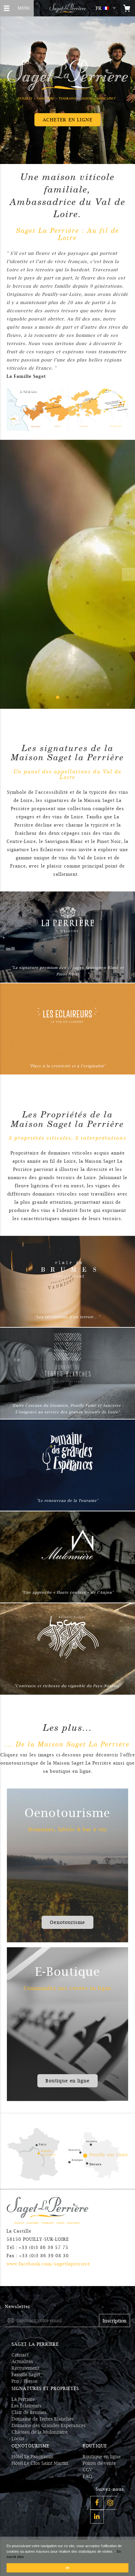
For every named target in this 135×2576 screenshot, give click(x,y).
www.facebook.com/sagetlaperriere (48, 2264)
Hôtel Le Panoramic (33, 2457)
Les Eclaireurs (27, 2406)
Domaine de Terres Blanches (43, 2419)
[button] (107, 8)
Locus (18, 2439)
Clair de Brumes (29, 2412)
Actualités (22, 2361)
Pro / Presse (24, 2381)
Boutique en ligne (68, 2081)
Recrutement (25, 2368)
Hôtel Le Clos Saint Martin (40, 2463)
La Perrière (23, 2399)
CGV (87, 2470)
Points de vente (99, 2463)
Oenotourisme (67, 1922)
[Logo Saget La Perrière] (67, 8)
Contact (20, 2355)
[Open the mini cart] (127, 8)
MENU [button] (20, 7)
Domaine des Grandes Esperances (48, 2425)
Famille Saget (26, 2375)
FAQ (87, 2476)
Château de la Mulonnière (39, 2432)
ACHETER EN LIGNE (68, 120)
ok (67, 2568)
